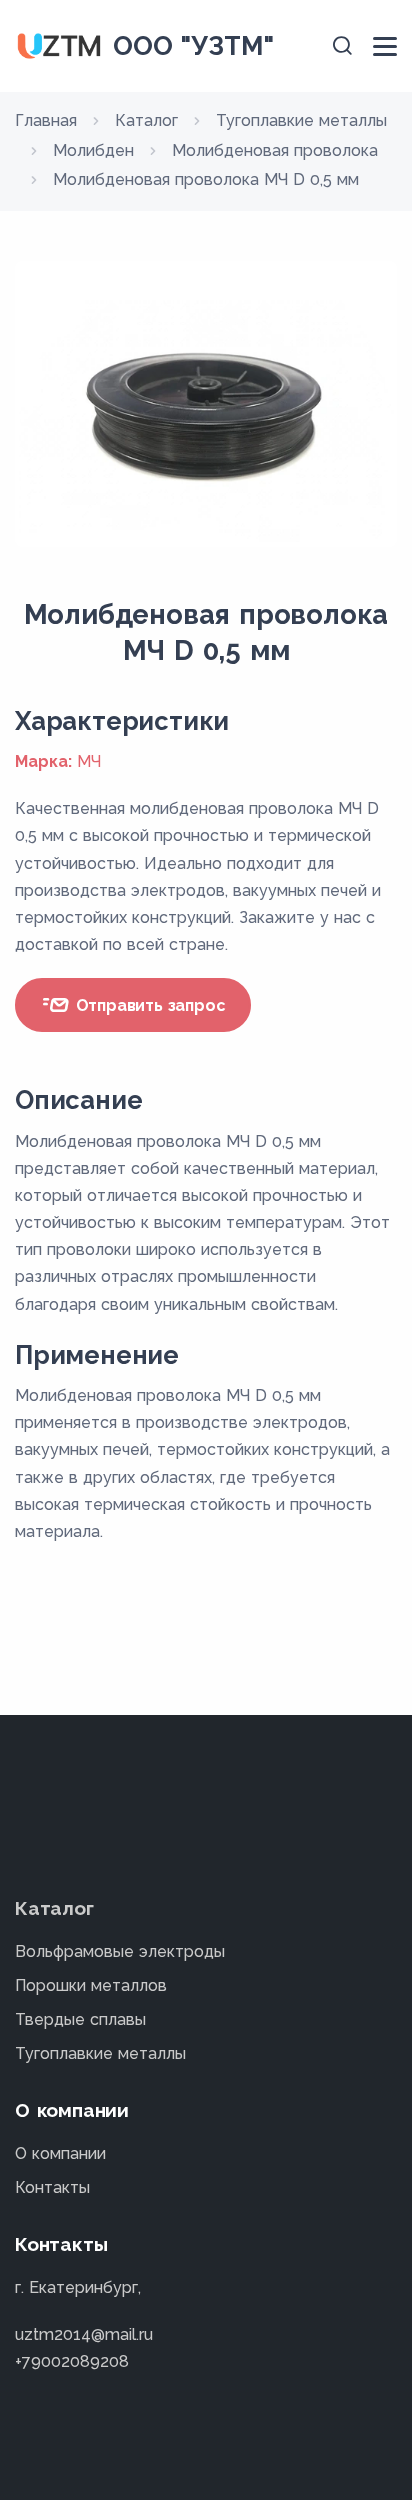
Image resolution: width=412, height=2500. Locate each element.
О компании (60, 2153)
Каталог (54, 1908)
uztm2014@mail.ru (84, 2334)
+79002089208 (72, 2361)
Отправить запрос (148, 1005)
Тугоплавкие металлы (100, 2053)
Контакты (52, 2187)
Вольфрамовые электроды (120, 1951)
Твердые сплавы (80, 2019)
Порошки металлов (91, 1985)
